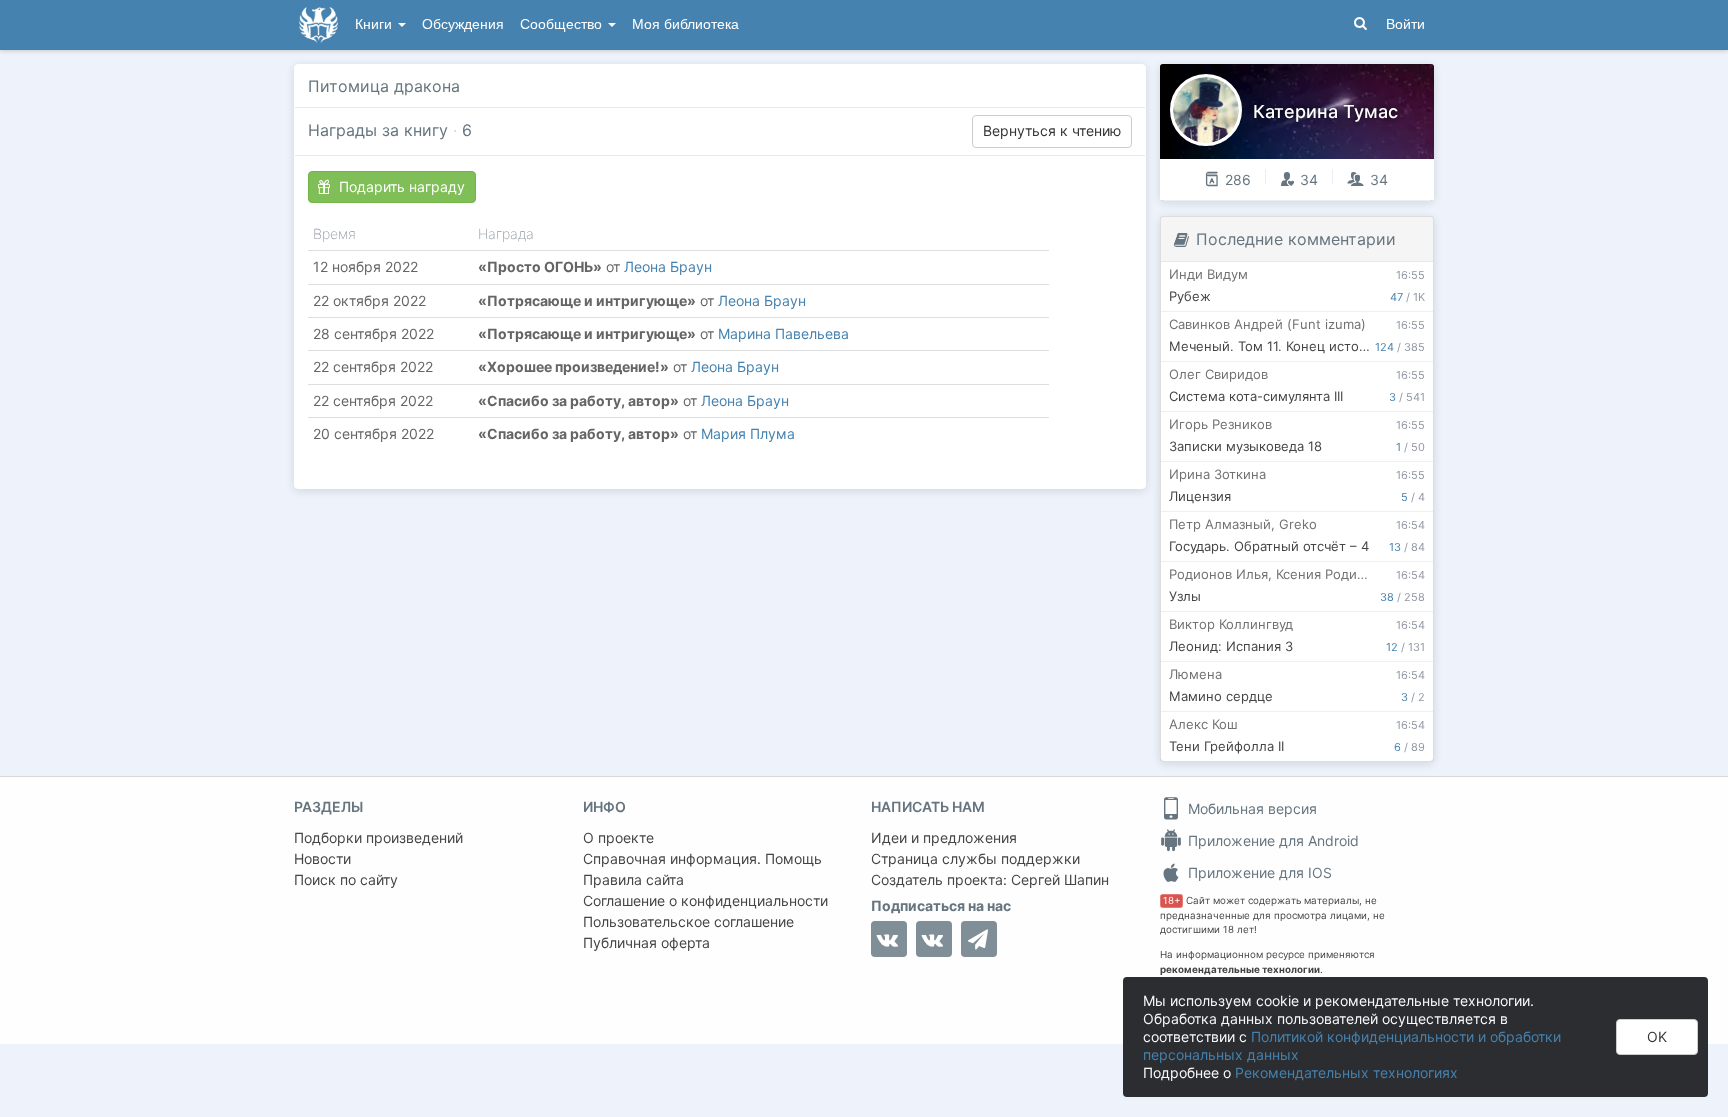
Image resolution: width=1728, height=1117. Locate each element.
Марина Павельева (783, 333)
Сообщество (563, 24)
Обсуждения (463, 24)
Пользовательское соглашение (688, 921)
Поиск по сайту (346, 879)
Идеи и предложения (944, 837)
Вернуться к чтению (1052, 130)
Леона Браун (668, 266)
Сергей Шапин (1060, 879)
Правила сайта (633, 879)
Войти (1405, 24)
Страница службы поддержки (975, 858)
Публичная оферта (646, 942)
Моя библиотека (685, 24)
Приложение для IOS (1258, 872)
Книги (375, 24)
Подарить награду (402, 186)
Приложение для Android (1271, 840)
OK (1657, 1036)
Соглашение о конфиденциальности (705, 900)
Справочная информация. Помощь (702, 858)
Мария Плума (748, 433)
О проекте (618, 837)
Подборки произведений (378, 837)
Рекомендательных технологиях (1346, 1072)
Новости (322, 858)
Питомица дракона (384, 86)
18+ (1171, 900)
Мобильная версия (1250, 808)
